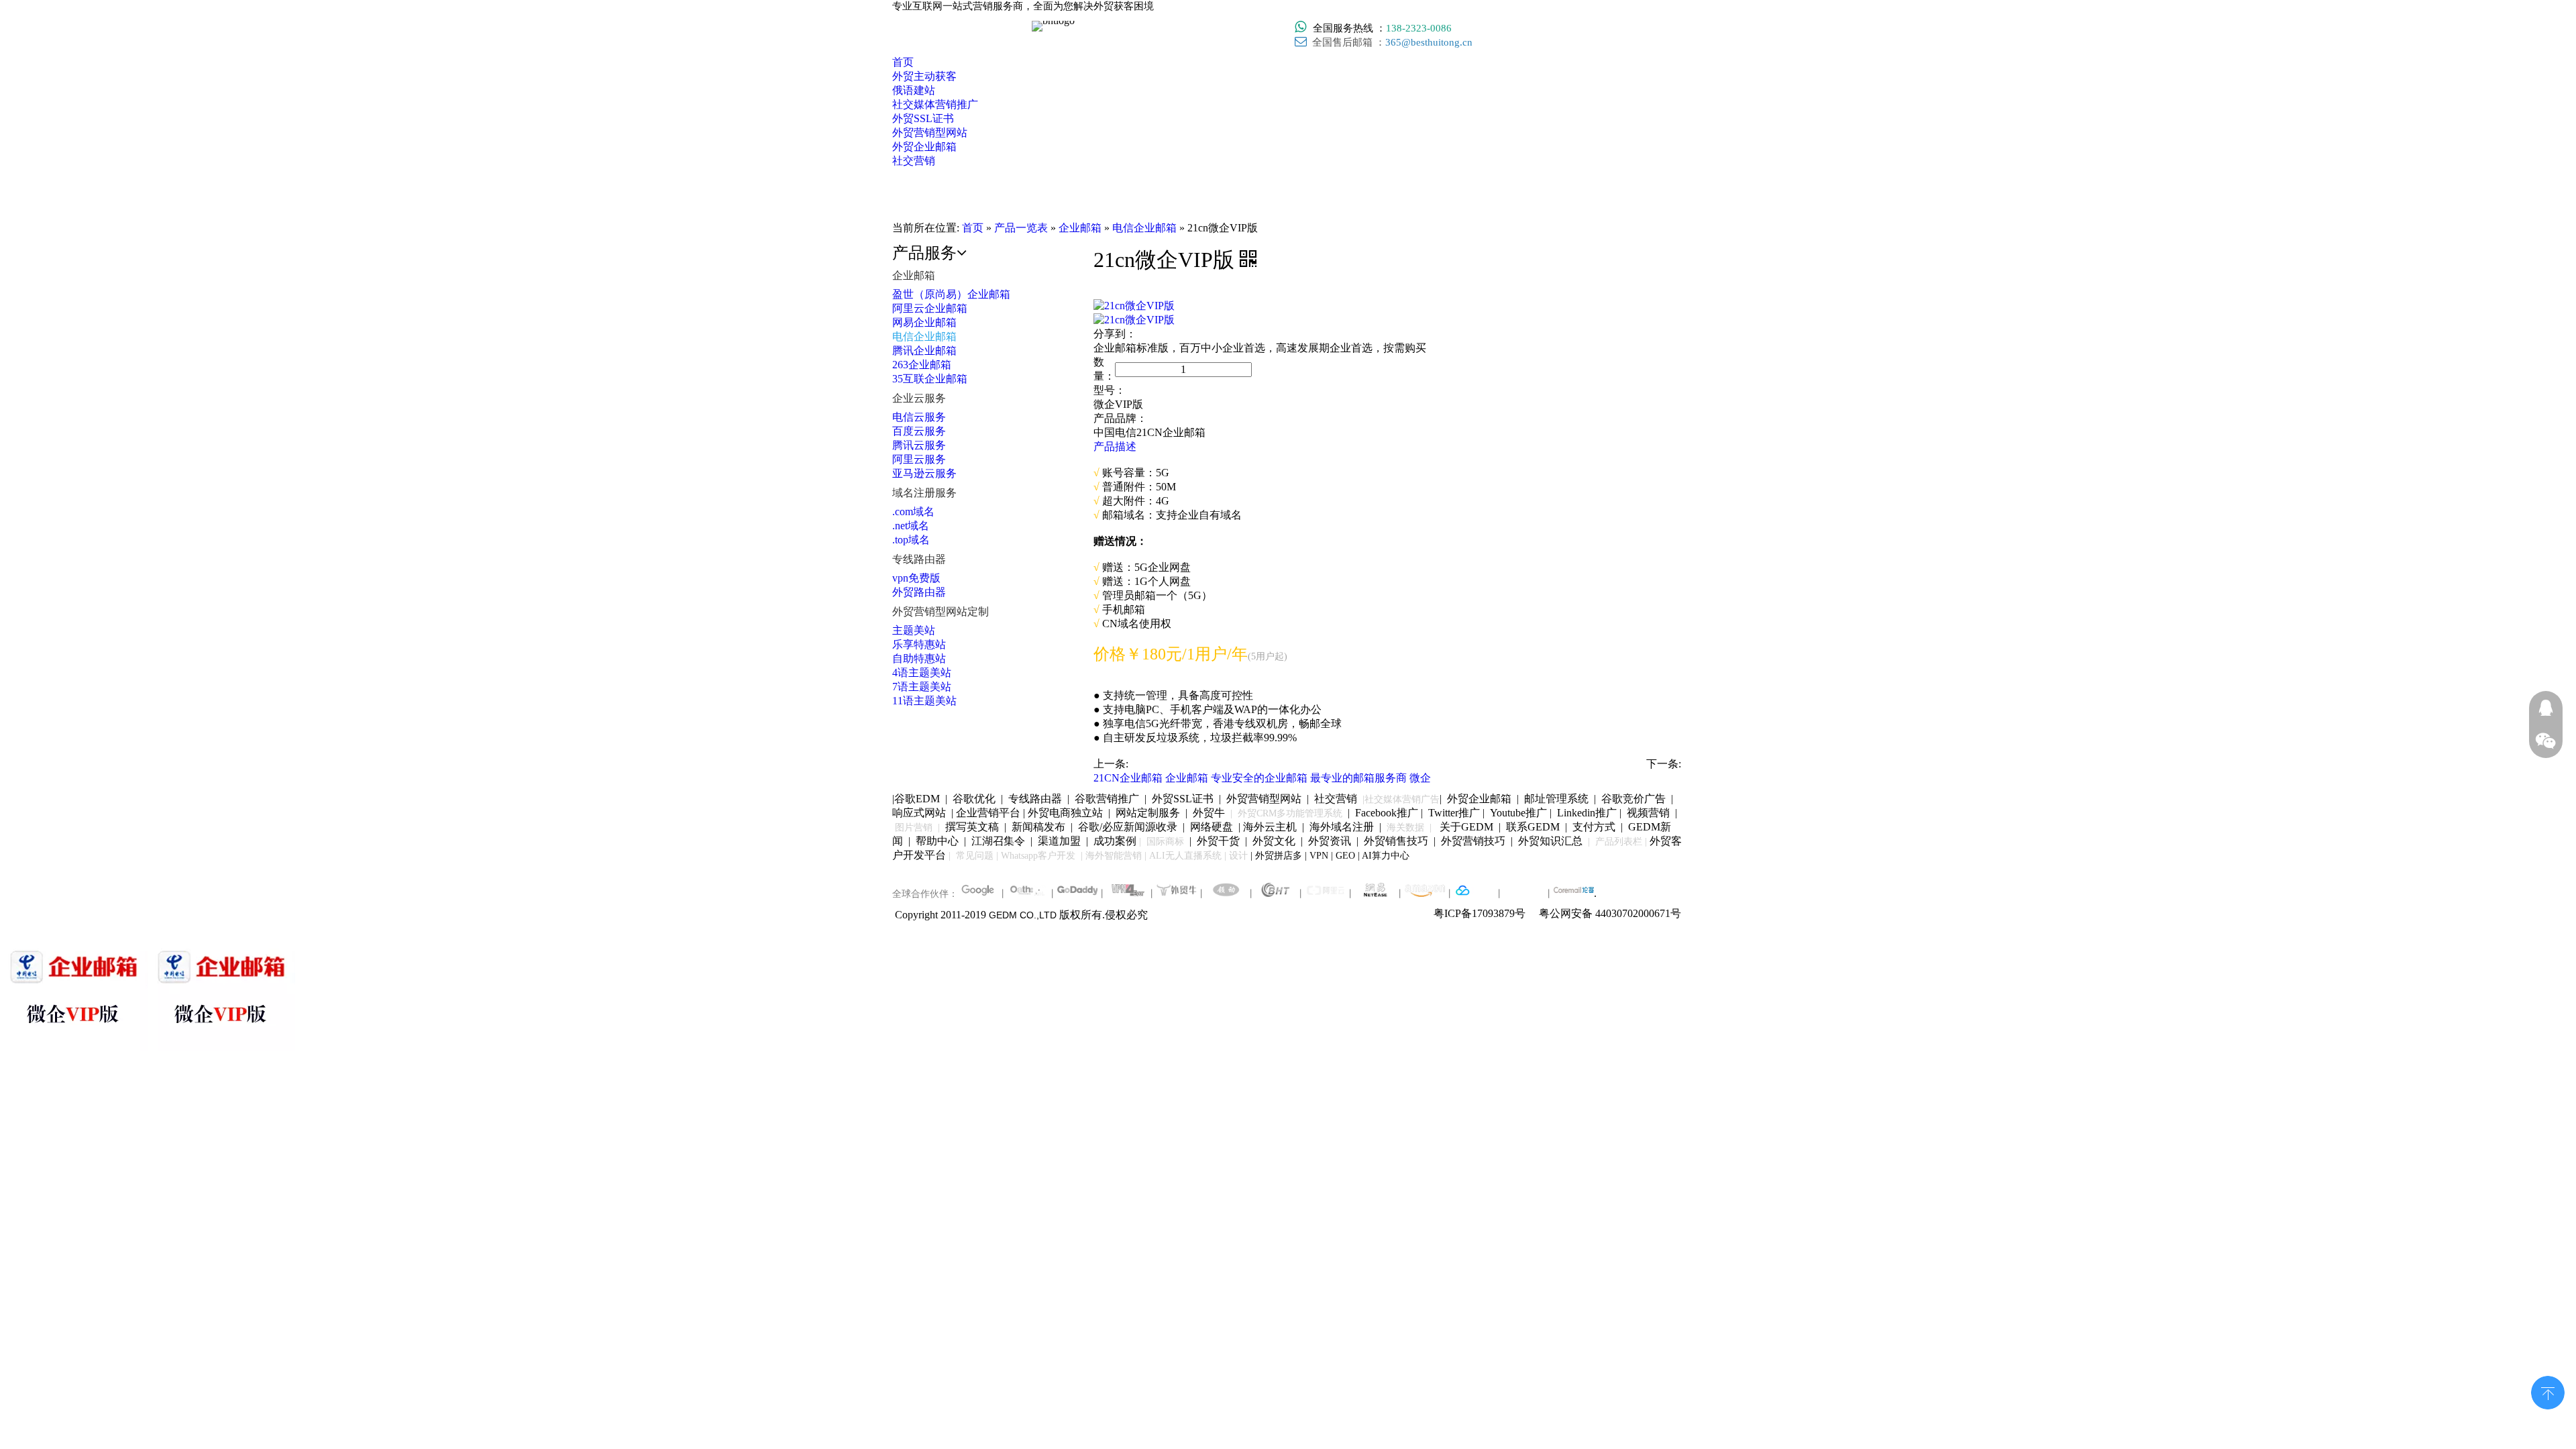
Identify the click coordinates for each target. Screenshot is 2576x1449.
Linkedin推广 (1587, 813)
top (2548, 1391)
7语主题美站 (922, 687)
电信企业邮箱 (924, 336)
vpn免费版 (916, 578)
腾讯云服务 (919, 445)
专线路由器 (919, 559)
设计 (1238, 856)
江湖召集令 (998, 841)
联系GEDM (1533, 827)
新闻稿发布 (1037, 827)
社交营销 (1336, 799)
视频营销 (1648, 813)
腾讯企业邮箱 (924, 351)
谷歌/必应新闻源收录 (1128, 827)
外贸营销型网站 (1264, 799)
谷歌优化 (974, 799)
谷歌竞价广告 (1632, 799)
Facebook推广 (1387, 813)
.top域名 (911, 540)
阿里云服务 (919, 459)
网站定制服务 (1148, 813)
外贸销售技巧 (1396, 841)
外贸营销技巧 (1473, 841)
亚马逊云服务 (924, 473)
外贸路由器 (919, 592)
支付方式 (1594, 827)
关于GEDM (1466, 827)
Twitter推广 (1454, 813)
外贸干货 (1218, 841)
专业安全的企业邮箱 (1259, 778)
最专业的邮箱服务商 (1358, 778)
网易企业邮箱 (924, 322)
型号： (1110, 390)
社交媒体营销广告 (1402, 799)
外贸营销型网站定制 (941, 611)
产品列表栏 (1619, 842)
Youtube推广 (1518, 813)
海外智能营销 (1114, 856)
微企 (1420, 778)
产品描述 (1115, 446)
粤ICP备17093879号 (1480, 913)
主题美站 (914, 630)
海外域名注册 (1342, 827)
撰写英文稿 (972, 827)
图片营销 (914, 827)
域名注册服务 (924, 493)
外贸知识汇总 (1550, 841)
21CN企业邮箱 (1128, 778)
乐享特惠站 (919, 644)
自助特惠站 (919, 658)
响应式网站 (919, 813)
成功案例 (1116, 841)
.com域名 (913, 512)
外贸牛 (1209, 813)
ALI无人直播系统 (1185, 856)
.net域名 (911, 526)
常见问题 (975, 856)
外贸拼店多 (1279, 856)
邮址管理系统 (1556, 799)
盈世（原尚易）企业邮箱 (951, 294)
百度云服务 (919, 431)
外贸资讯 (1330, 841)
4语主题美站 (922, 673)
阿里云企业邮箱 (930, 308)
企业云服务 (919, 398)
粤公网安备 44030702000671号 (1610, 913)
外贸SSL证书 (1183, 799)
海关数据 (1407, 827)
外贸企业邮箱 (1481, 799)
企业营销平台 (988, 813)
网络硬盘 (1212, 827)
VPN (1319, 856)
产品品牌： (1120, 418)
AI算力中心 (1386, 856)
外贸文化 (1274, 841)
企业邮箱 (914, 275)
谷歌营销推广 (1107, 799)
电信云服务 (919, 417)
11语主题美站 (924, 701)
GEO (1344, 856)
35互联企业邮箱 (930, 379)
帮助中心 (937, 841)
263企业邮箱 (922, 365)
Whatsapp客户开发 (1038, 856)
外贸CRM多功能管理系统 (1290, 813)
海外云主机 (1270, 827)
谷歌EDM (917, 799)
